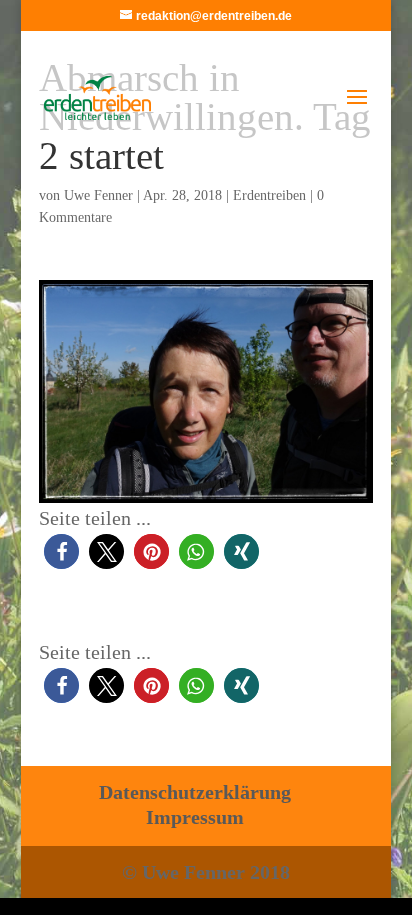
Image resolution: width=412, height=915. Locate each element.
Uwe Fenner (98, 195)
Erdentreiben (269, 195)
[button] (61, 551)
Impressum (195, 817)
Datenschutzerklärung (195, 792)
